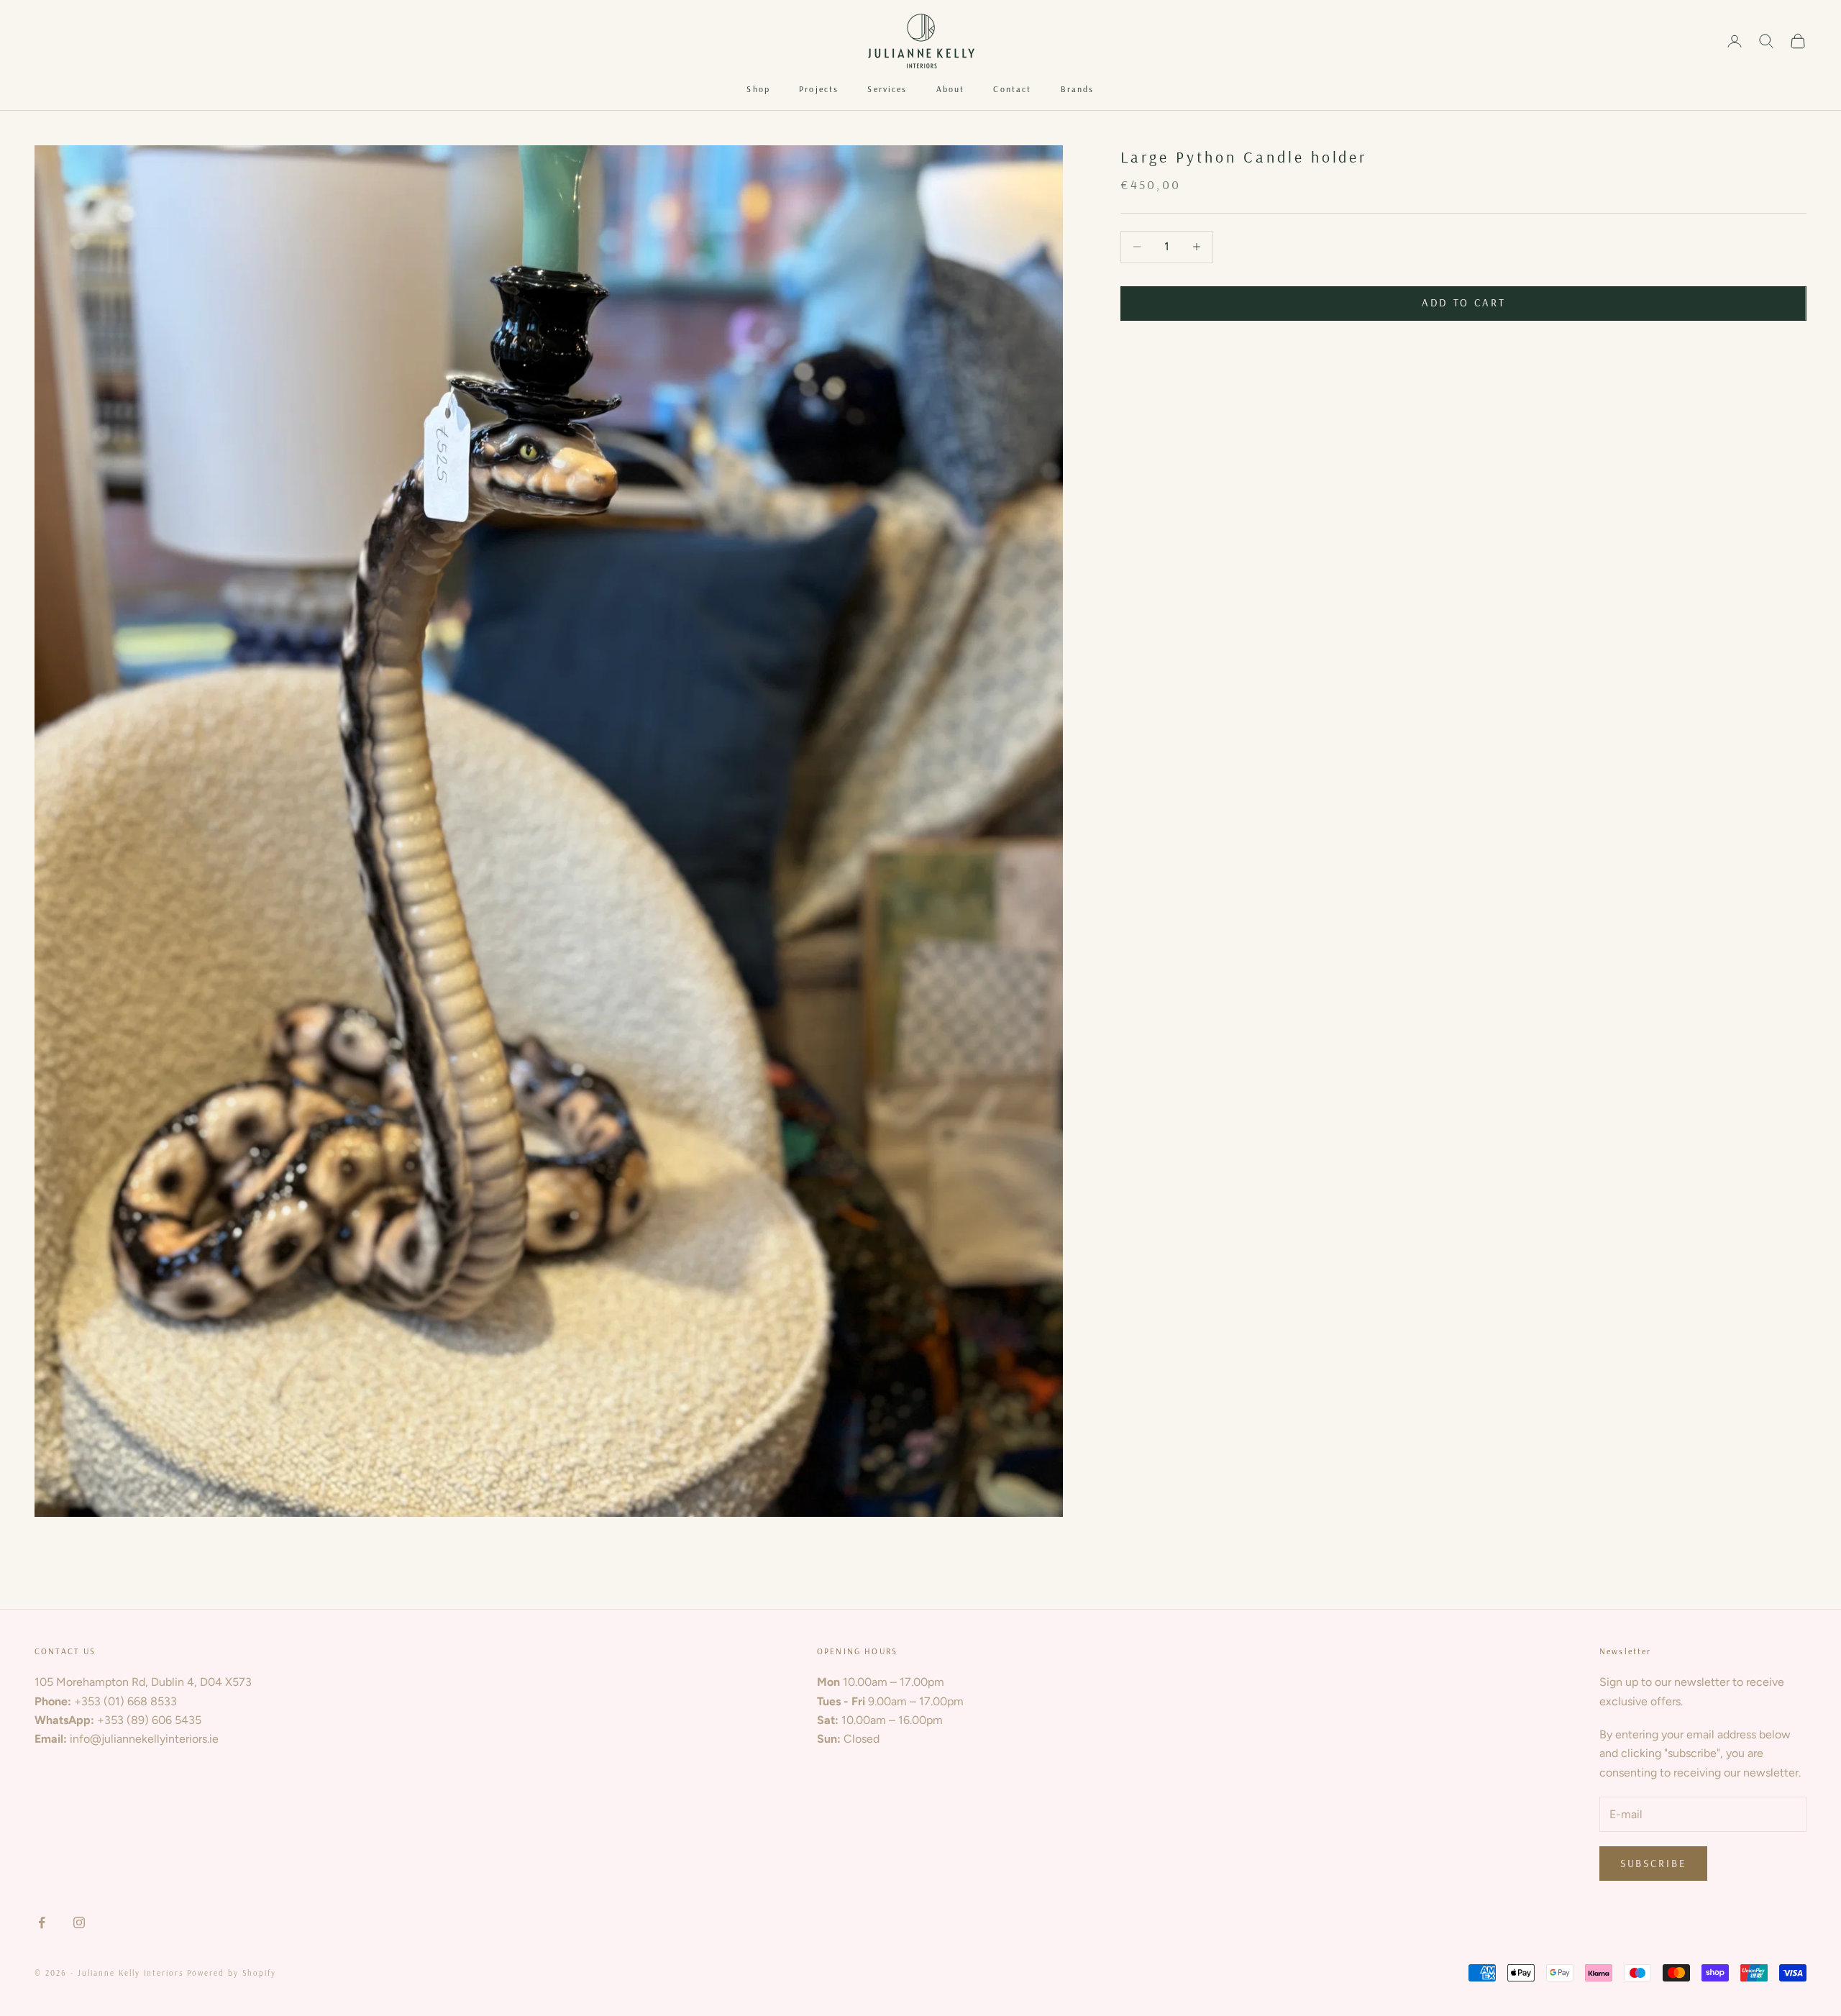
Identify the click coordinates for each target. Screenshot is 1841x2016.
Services (887, 89)
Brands (1078, 89)
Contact (1012, 89)
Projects (819, 89)
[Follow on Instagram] (79, 1923)
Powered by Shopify (232, 1973)
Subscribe (1653, 1863)
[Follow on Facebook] (42, 1923)
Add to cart (1464, 302)
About (951, 89)
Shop (758, 89)
